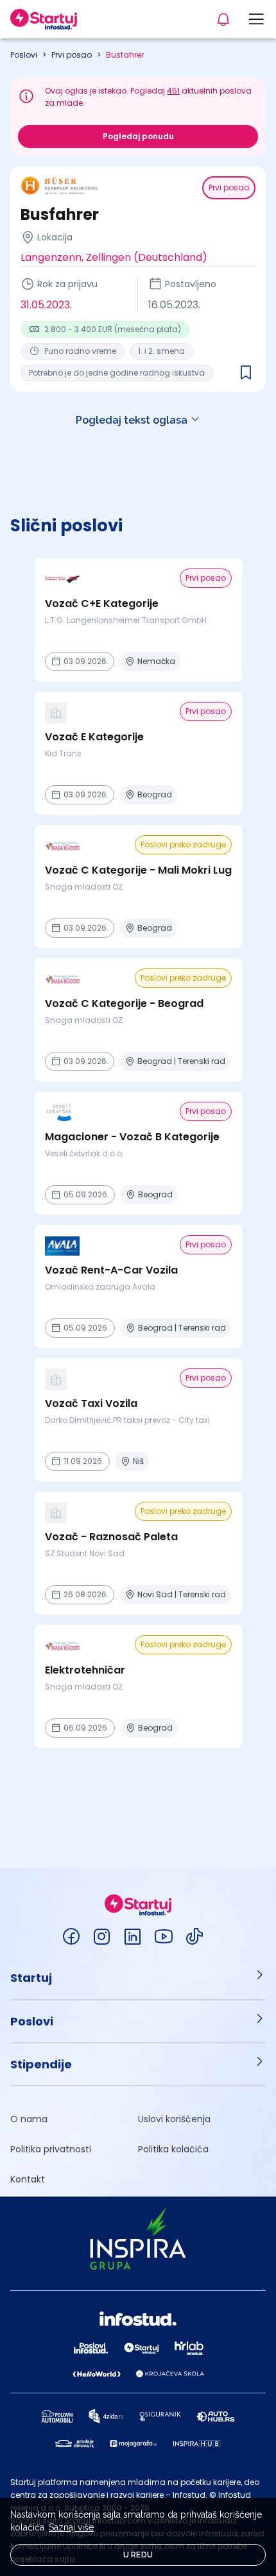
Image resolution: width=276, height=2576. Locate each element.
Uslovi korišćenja (174, 2119)
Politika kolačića (173, 2149)
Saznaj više (71, 2527)
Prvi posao (72, 55)
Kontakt (28, 2179)
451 (173, 91)
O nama (29, 2119)
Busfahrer (125, 55)
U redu (138, 2555)
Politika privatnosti (51, 2149)
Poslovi (24, 55)
